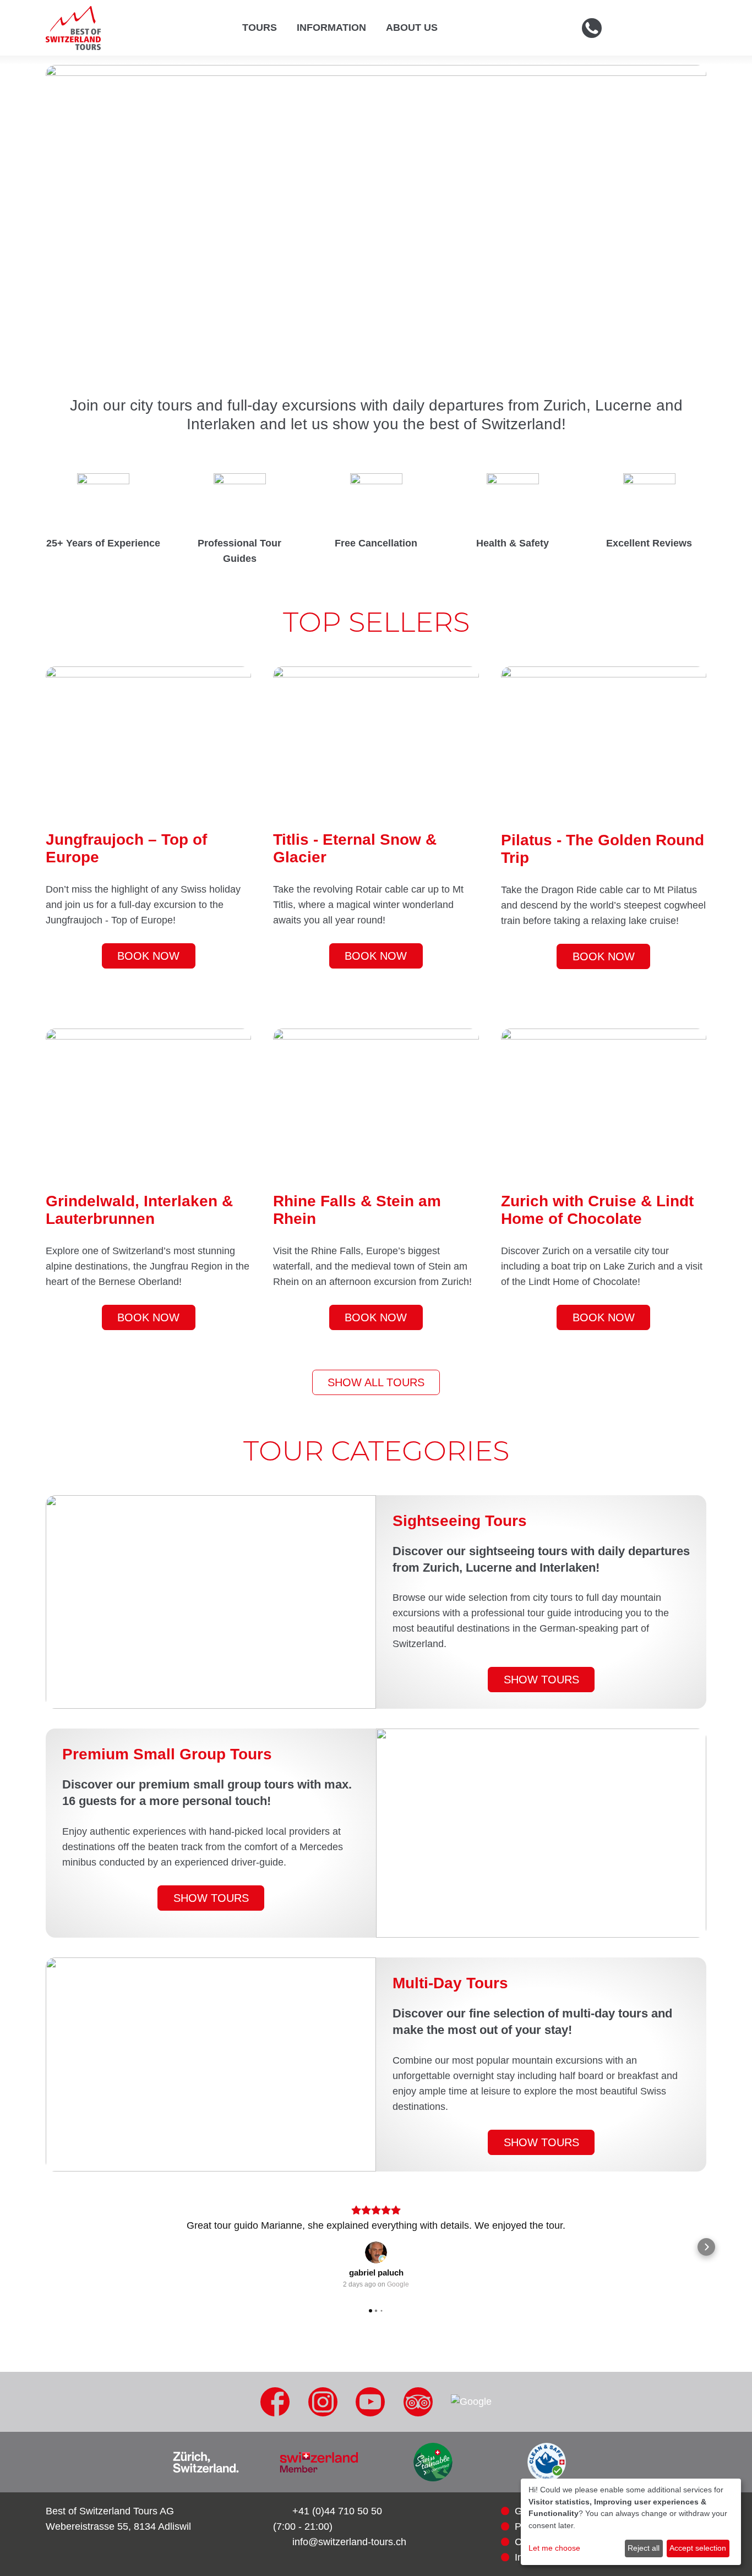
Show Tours (541, 1680)
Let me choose (554, 2548)
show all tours (376, 1382)
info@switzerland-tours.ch (349, 2542)
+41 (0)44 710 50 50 (337, 2511)
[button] (46, 2247)
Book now (148, 956)
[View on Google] (376, 2252)
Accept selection (698, 2548)
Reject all (644, 2548)
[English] (681, 28)
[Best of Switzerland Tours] (73, 28)
